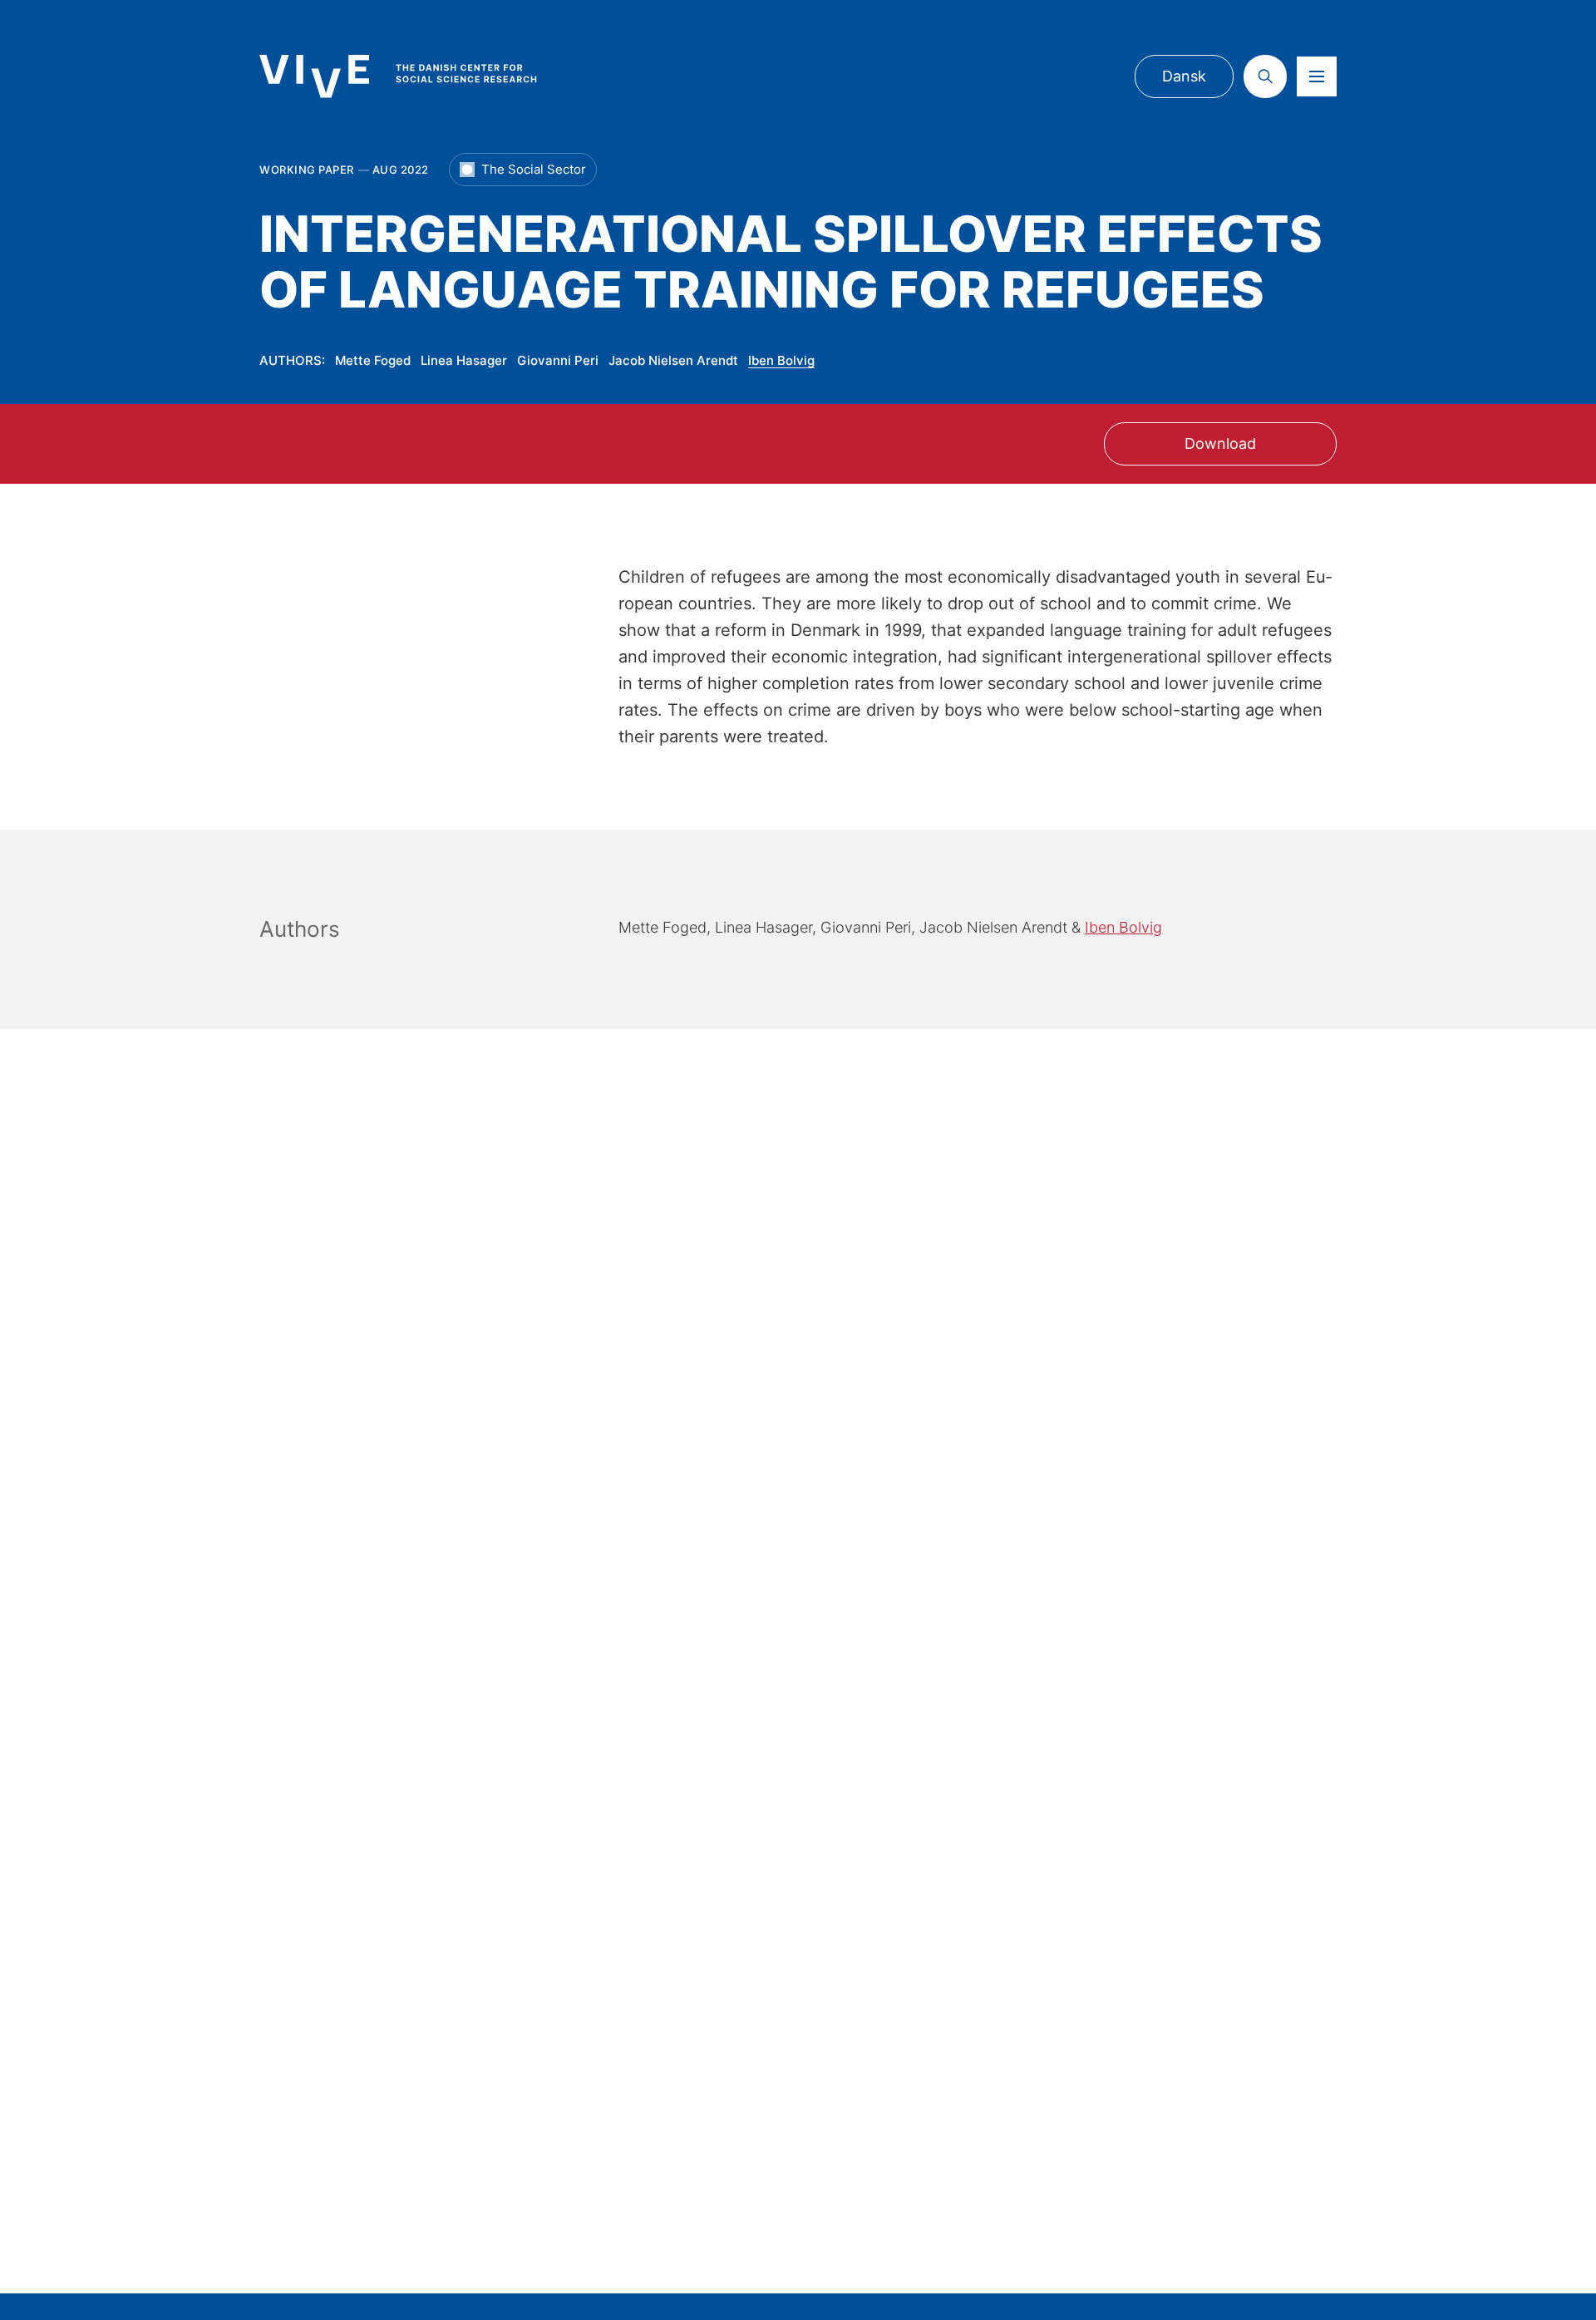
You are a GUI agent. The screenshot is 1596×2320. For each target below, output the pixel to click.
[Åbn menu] (1317, 76)
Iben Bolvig (781, 360)
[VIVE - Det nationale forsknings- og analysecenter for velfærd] (415, 76)
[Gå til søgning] (1265, 76)
